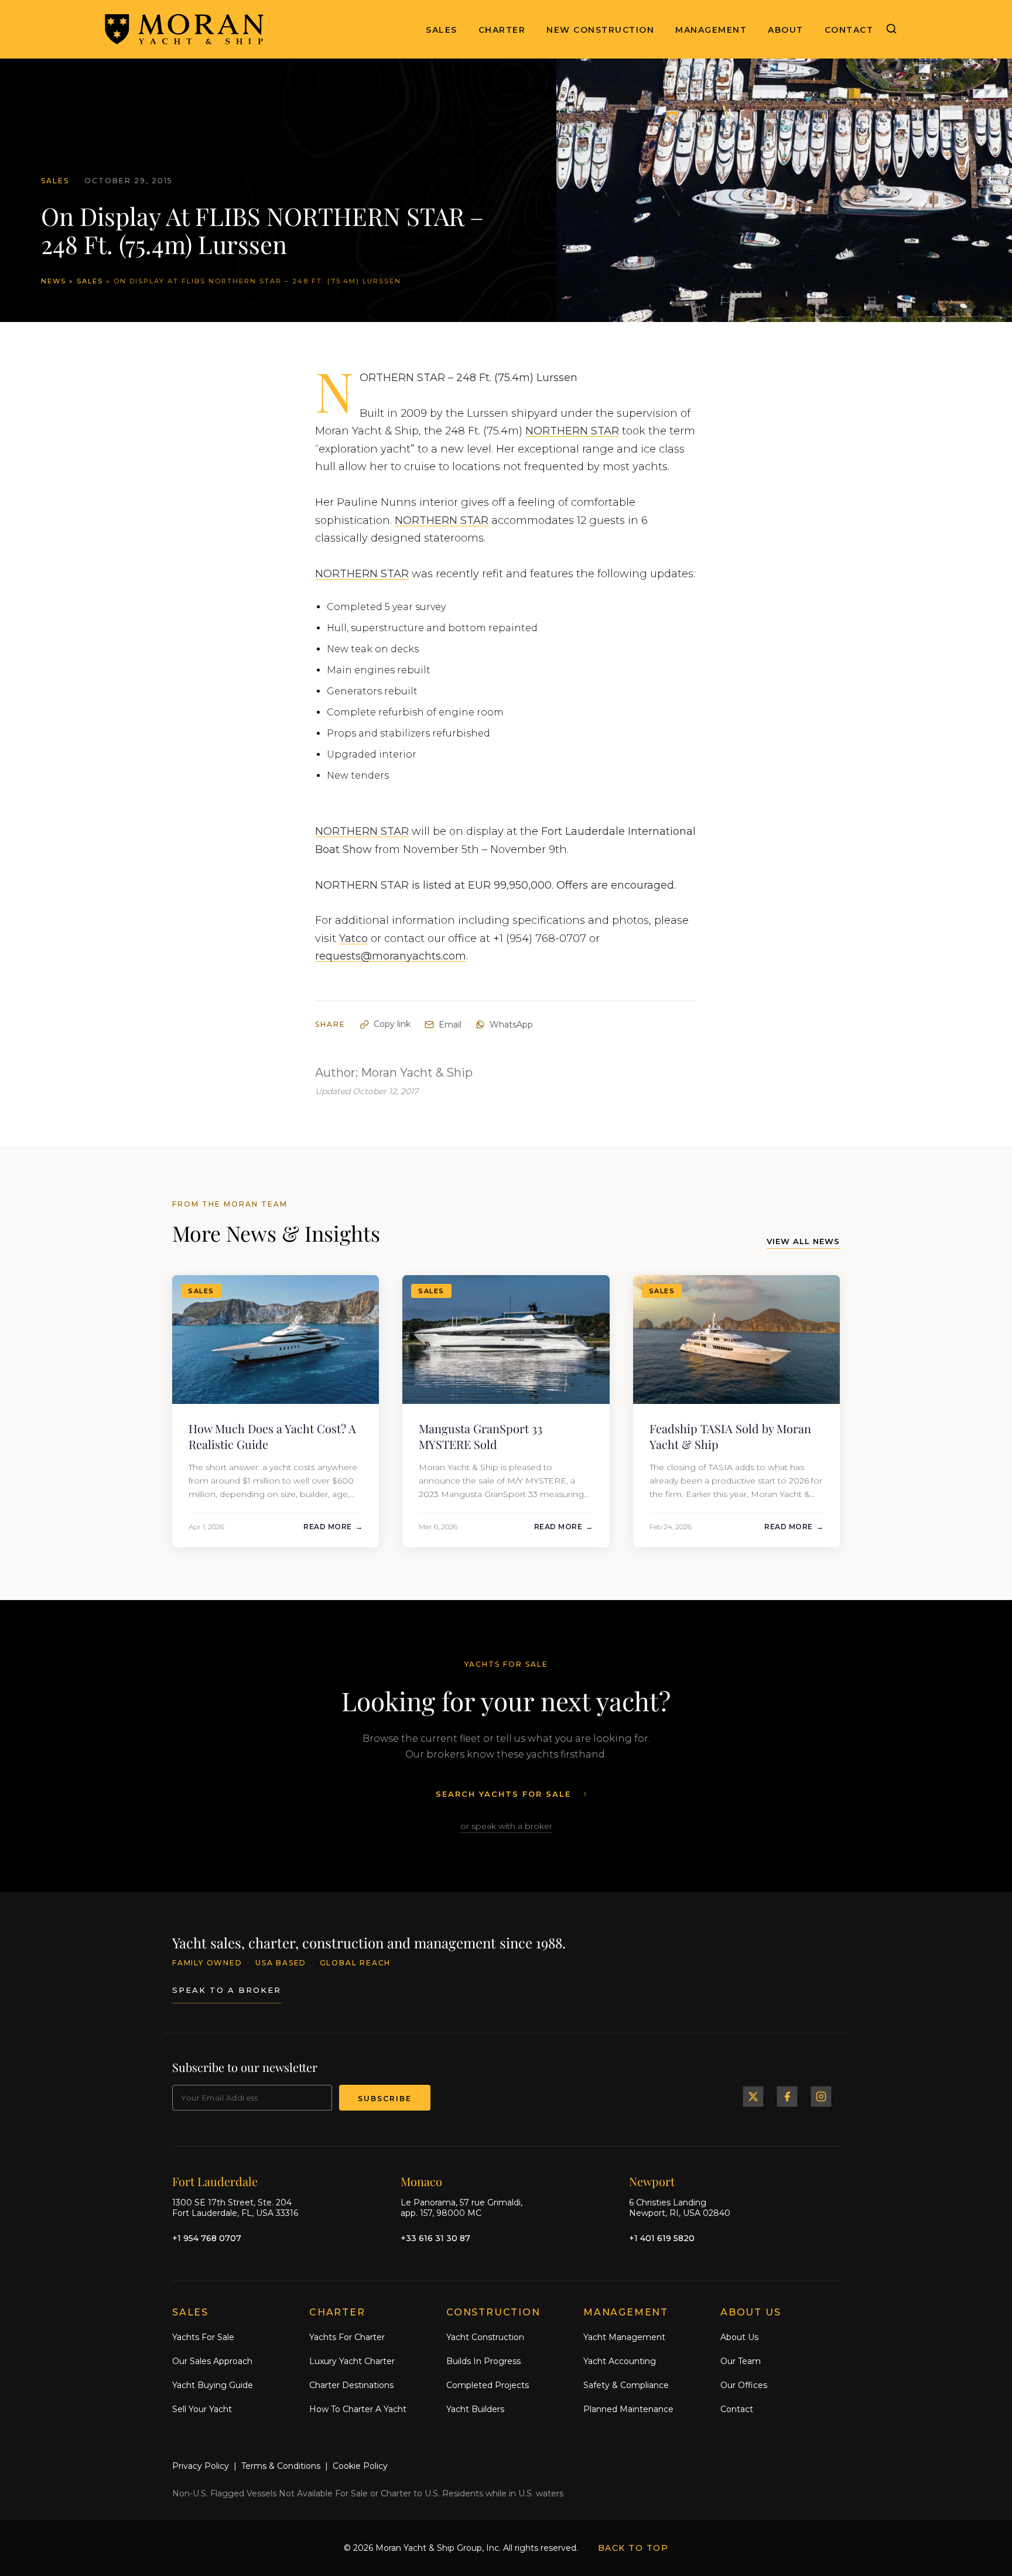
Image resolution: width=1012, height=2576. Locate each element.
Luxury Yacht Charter (352, 2361)
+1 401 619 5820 (662, 2238)
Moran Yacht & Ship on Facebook (787, 2097)
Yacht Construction (485, 2337)
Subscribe (385, 2099)
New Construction (600, 30)
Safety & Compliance (626, 2385)
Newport (652, 2181)
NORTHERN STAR (572, 431)
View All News (803, 1241)
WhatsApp (511, 1025)
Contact (849, 30)
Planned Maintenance (628, 2409)
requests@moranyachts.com (391, 956)
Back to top (633, 2548)
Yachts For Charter (347, 2337)
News (54, 281)
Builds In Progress (483, 2361)
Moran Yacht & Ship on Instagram (821, 2097)
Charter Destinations (351, 2385)
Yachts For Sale (203, 2337)
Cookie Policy (360, 2466)
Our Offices (744, 2385)
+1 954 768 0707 (207, 2238)
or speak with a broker (506, 1826)
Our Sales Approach (212, 2361)
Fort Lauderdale (215, 2181)
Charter (502, 30)
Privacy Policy (201, 2466)
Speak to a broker (227, 1990)
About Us (739, 2337)
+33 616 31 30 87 (435, 2238)
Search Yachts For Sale (503, 1794)
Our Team (741, 2361)
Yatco (353, 938)
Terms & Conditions (281, 2466)
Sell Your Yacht (202, 2409)
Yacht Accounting (620, 2361)
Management (711, 30)
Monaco (421, 2181)
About (786, 30)
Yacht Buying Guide (213, 2385)
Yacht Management (624, 2337)
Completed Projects (488, 2385)
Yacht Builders (475, 2409)
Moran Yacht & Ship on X (753, 2097)
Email (450, 1025)
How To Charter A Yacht (358, 2409)
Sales (442, 30)
